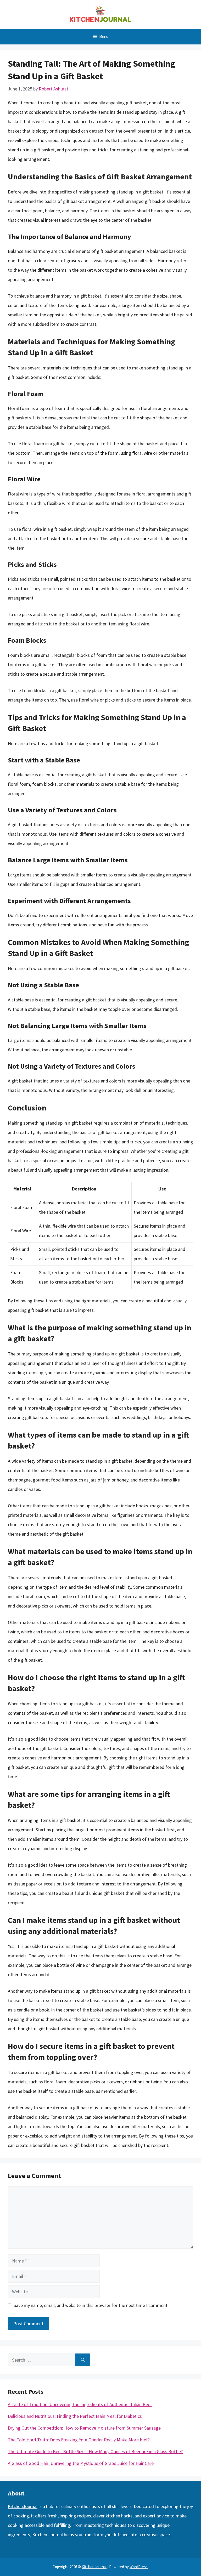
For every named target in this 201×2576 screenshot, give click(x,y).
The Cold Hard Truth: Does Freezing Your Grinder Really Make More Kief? (79, 2440)
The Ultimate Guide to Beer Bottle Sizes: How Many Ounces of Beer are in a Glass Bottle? (95, 2451)
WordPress (139, 2567)
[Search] (83, 2360)
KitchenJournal (23, 2506)
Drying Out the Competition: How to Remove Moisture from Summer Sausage (84, 2428)
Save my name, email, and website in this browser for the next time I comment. (91, 2305)
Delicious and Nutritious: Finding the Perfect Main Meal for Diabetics (75, 2416)
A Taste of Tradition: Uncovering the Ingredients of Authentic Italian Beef (80, 2404)
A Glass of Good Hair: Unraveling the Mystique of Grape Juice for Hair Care (81, 2463)
